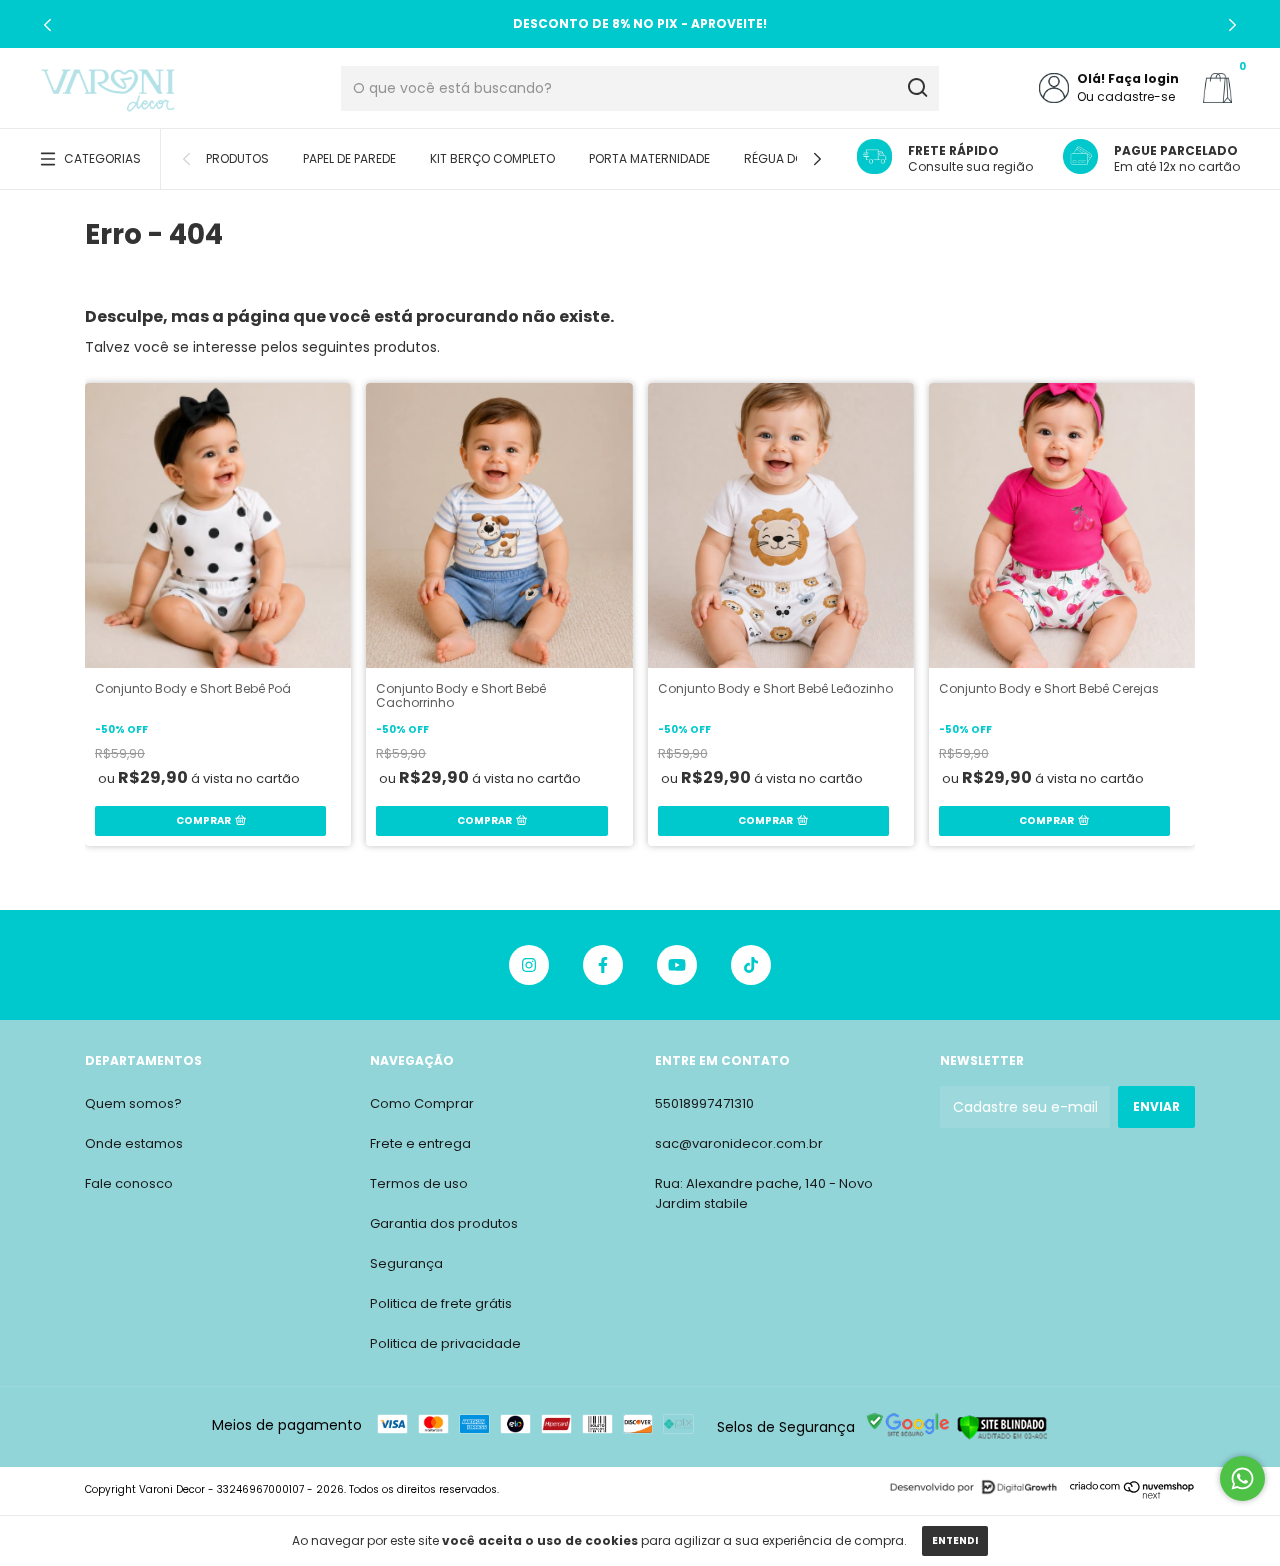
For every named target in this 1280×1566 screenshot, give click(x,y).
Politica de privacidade (445, 1343)
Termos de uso (419, 1183)
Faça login (1143, 78)
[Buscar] (916, 88)
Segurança (406, 1263)
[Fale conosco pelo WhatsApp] (1242, 1478)
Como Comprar (422, 1103)
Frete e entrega (420, 1143)
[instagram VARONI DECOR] (529, 965)
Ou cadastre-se (1126, 96)
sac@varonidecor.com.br (739, 1143)
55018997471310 (704, 1103)
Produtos (237, 158)
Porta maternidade (649, 158)
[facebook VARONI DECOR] (603, 965)
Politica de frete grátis (441, 1303)
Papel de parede (349, 158)
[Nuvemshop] (1132, 1494)
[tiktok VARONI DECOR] (751, 965)
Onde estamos (134, 1143)
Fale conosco (129, 1183)
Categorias (102, 158)
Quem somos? (133, 1103)
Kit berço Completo (492, 158)
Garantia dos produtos (444, 1223)
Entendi (955, 1540)
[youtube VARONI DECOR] (677, 965)
